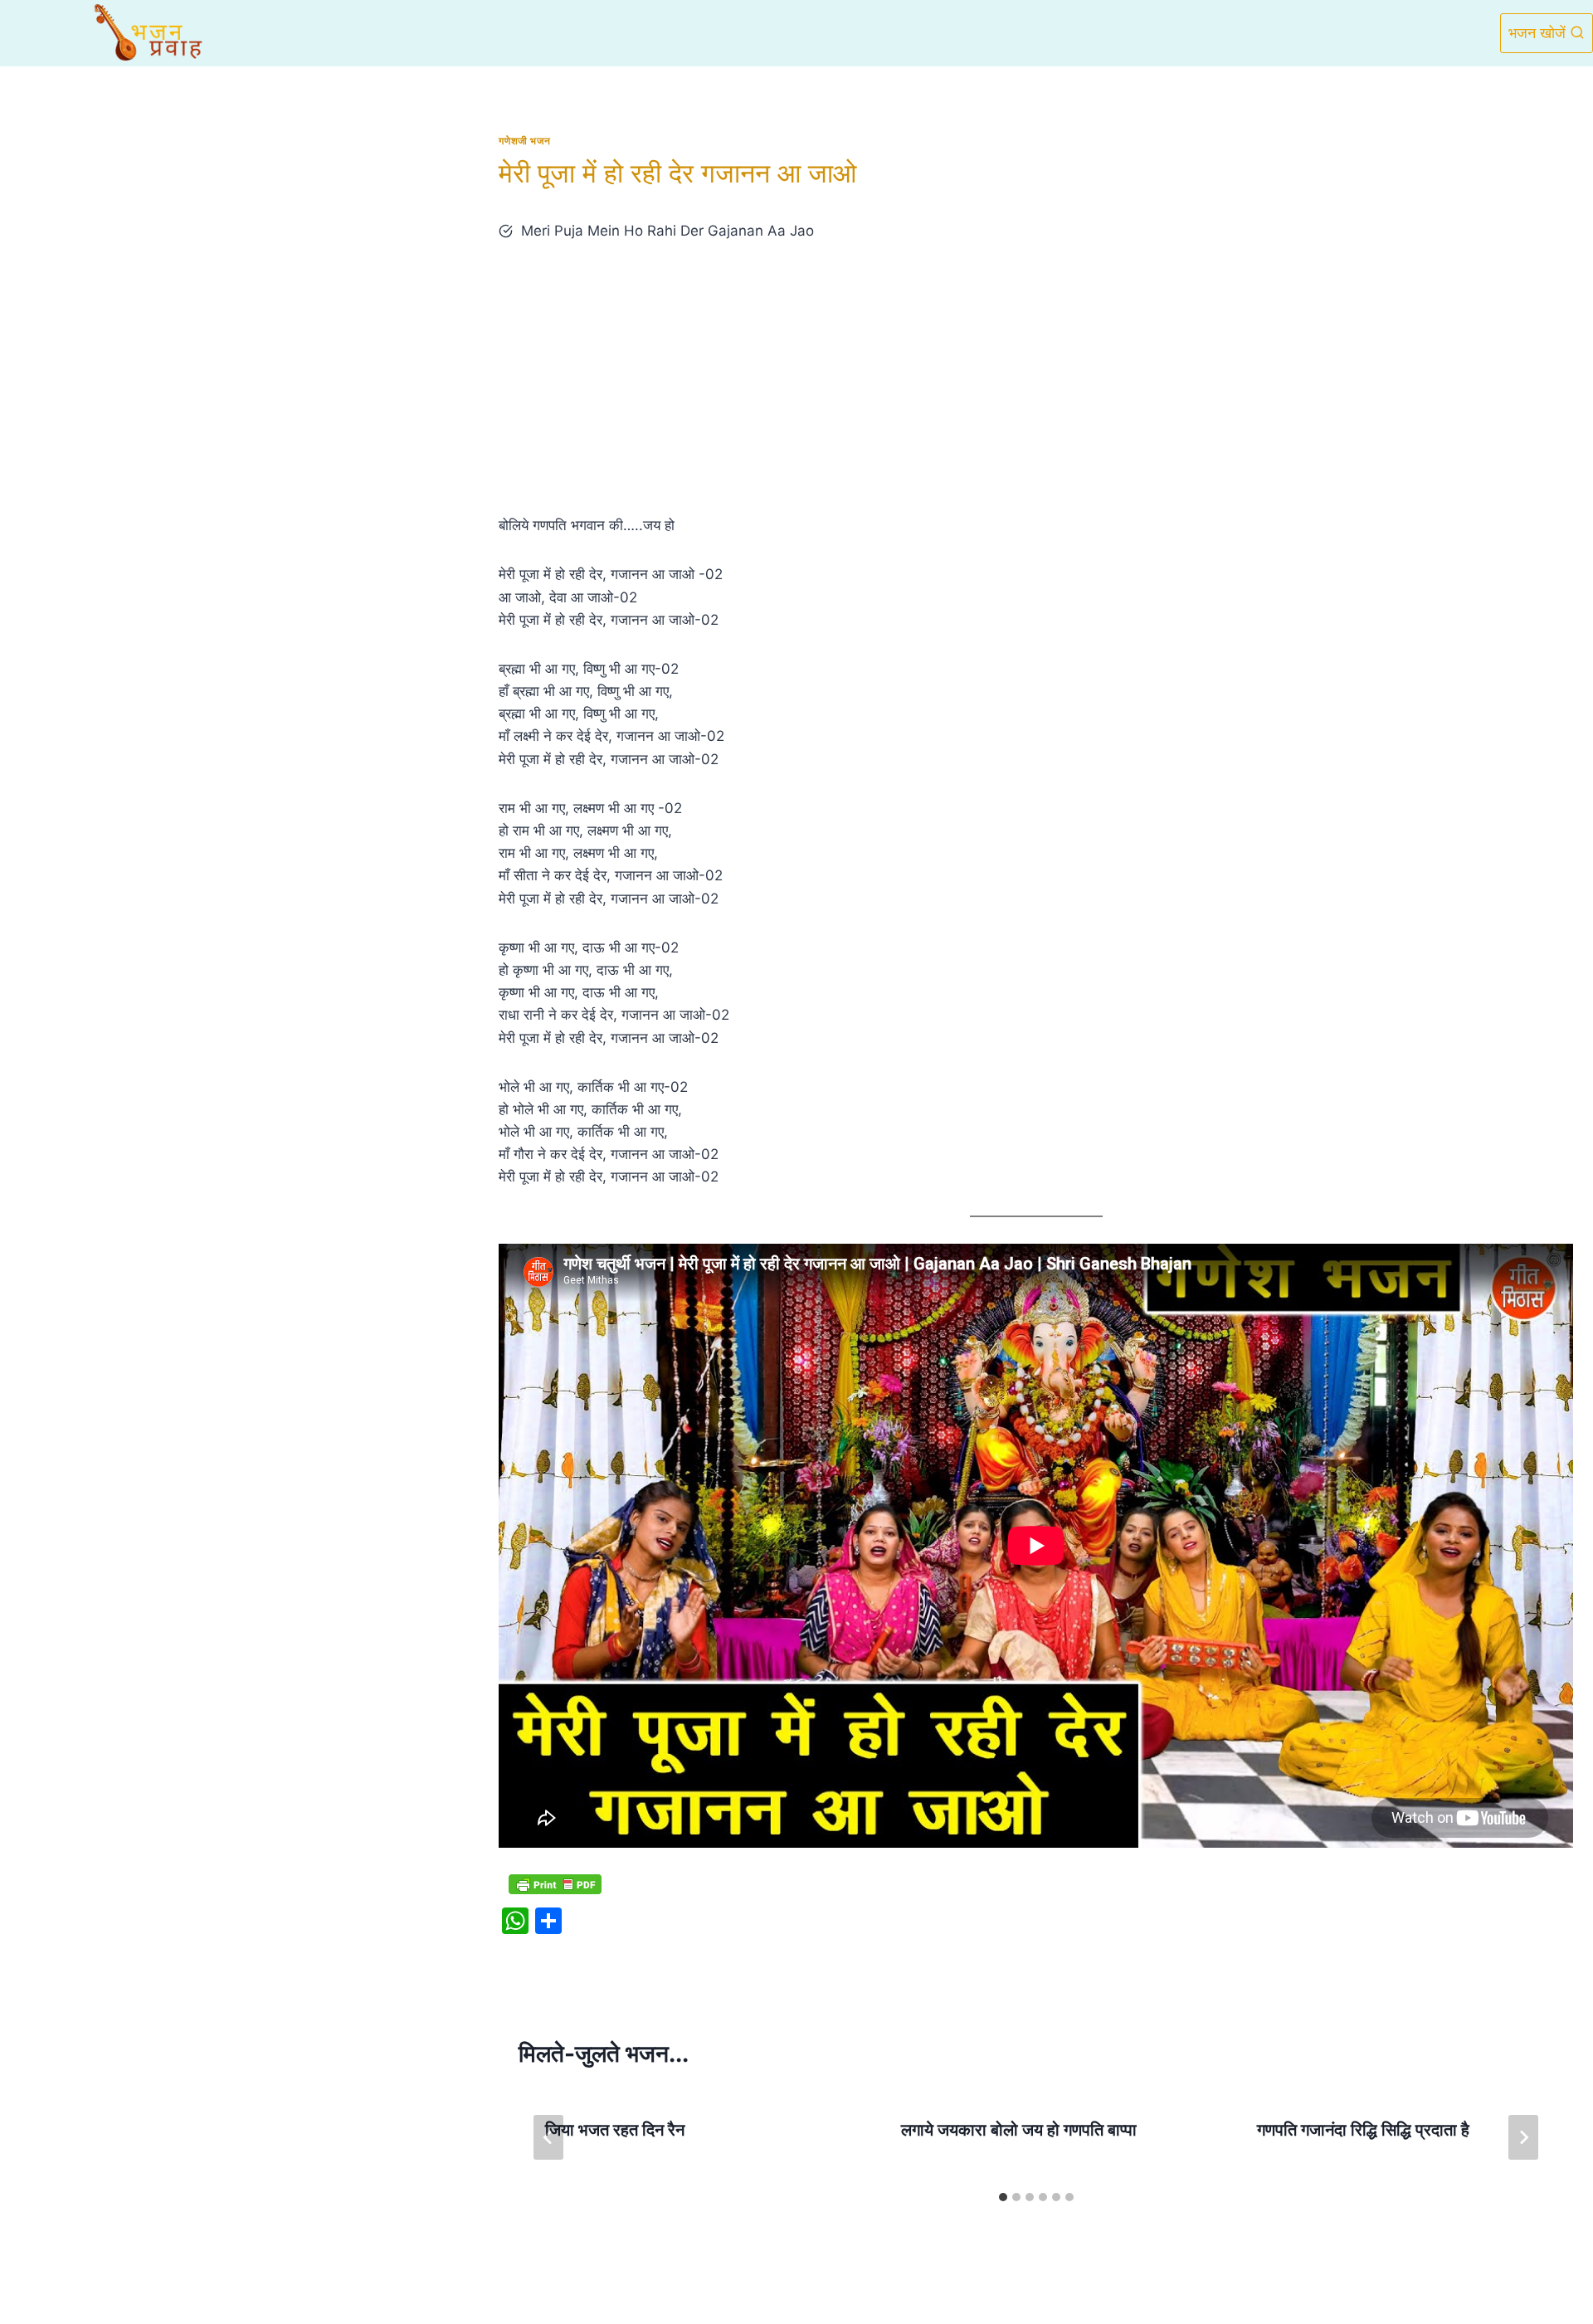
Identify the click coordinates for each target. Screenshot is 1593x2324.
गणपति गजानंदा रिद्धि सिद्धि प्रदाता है (1363, 2130)
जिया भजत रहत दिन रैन (615, 2130)
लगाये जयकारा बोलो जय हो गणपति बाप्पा (1019, 2130)
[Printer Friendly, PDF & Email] (555, 1884)
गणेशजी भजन (524, 141)
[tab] (1003, 2197)
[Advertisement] (1036, 378)
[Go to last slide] (548, 2137)
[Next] (1523, 2137)
